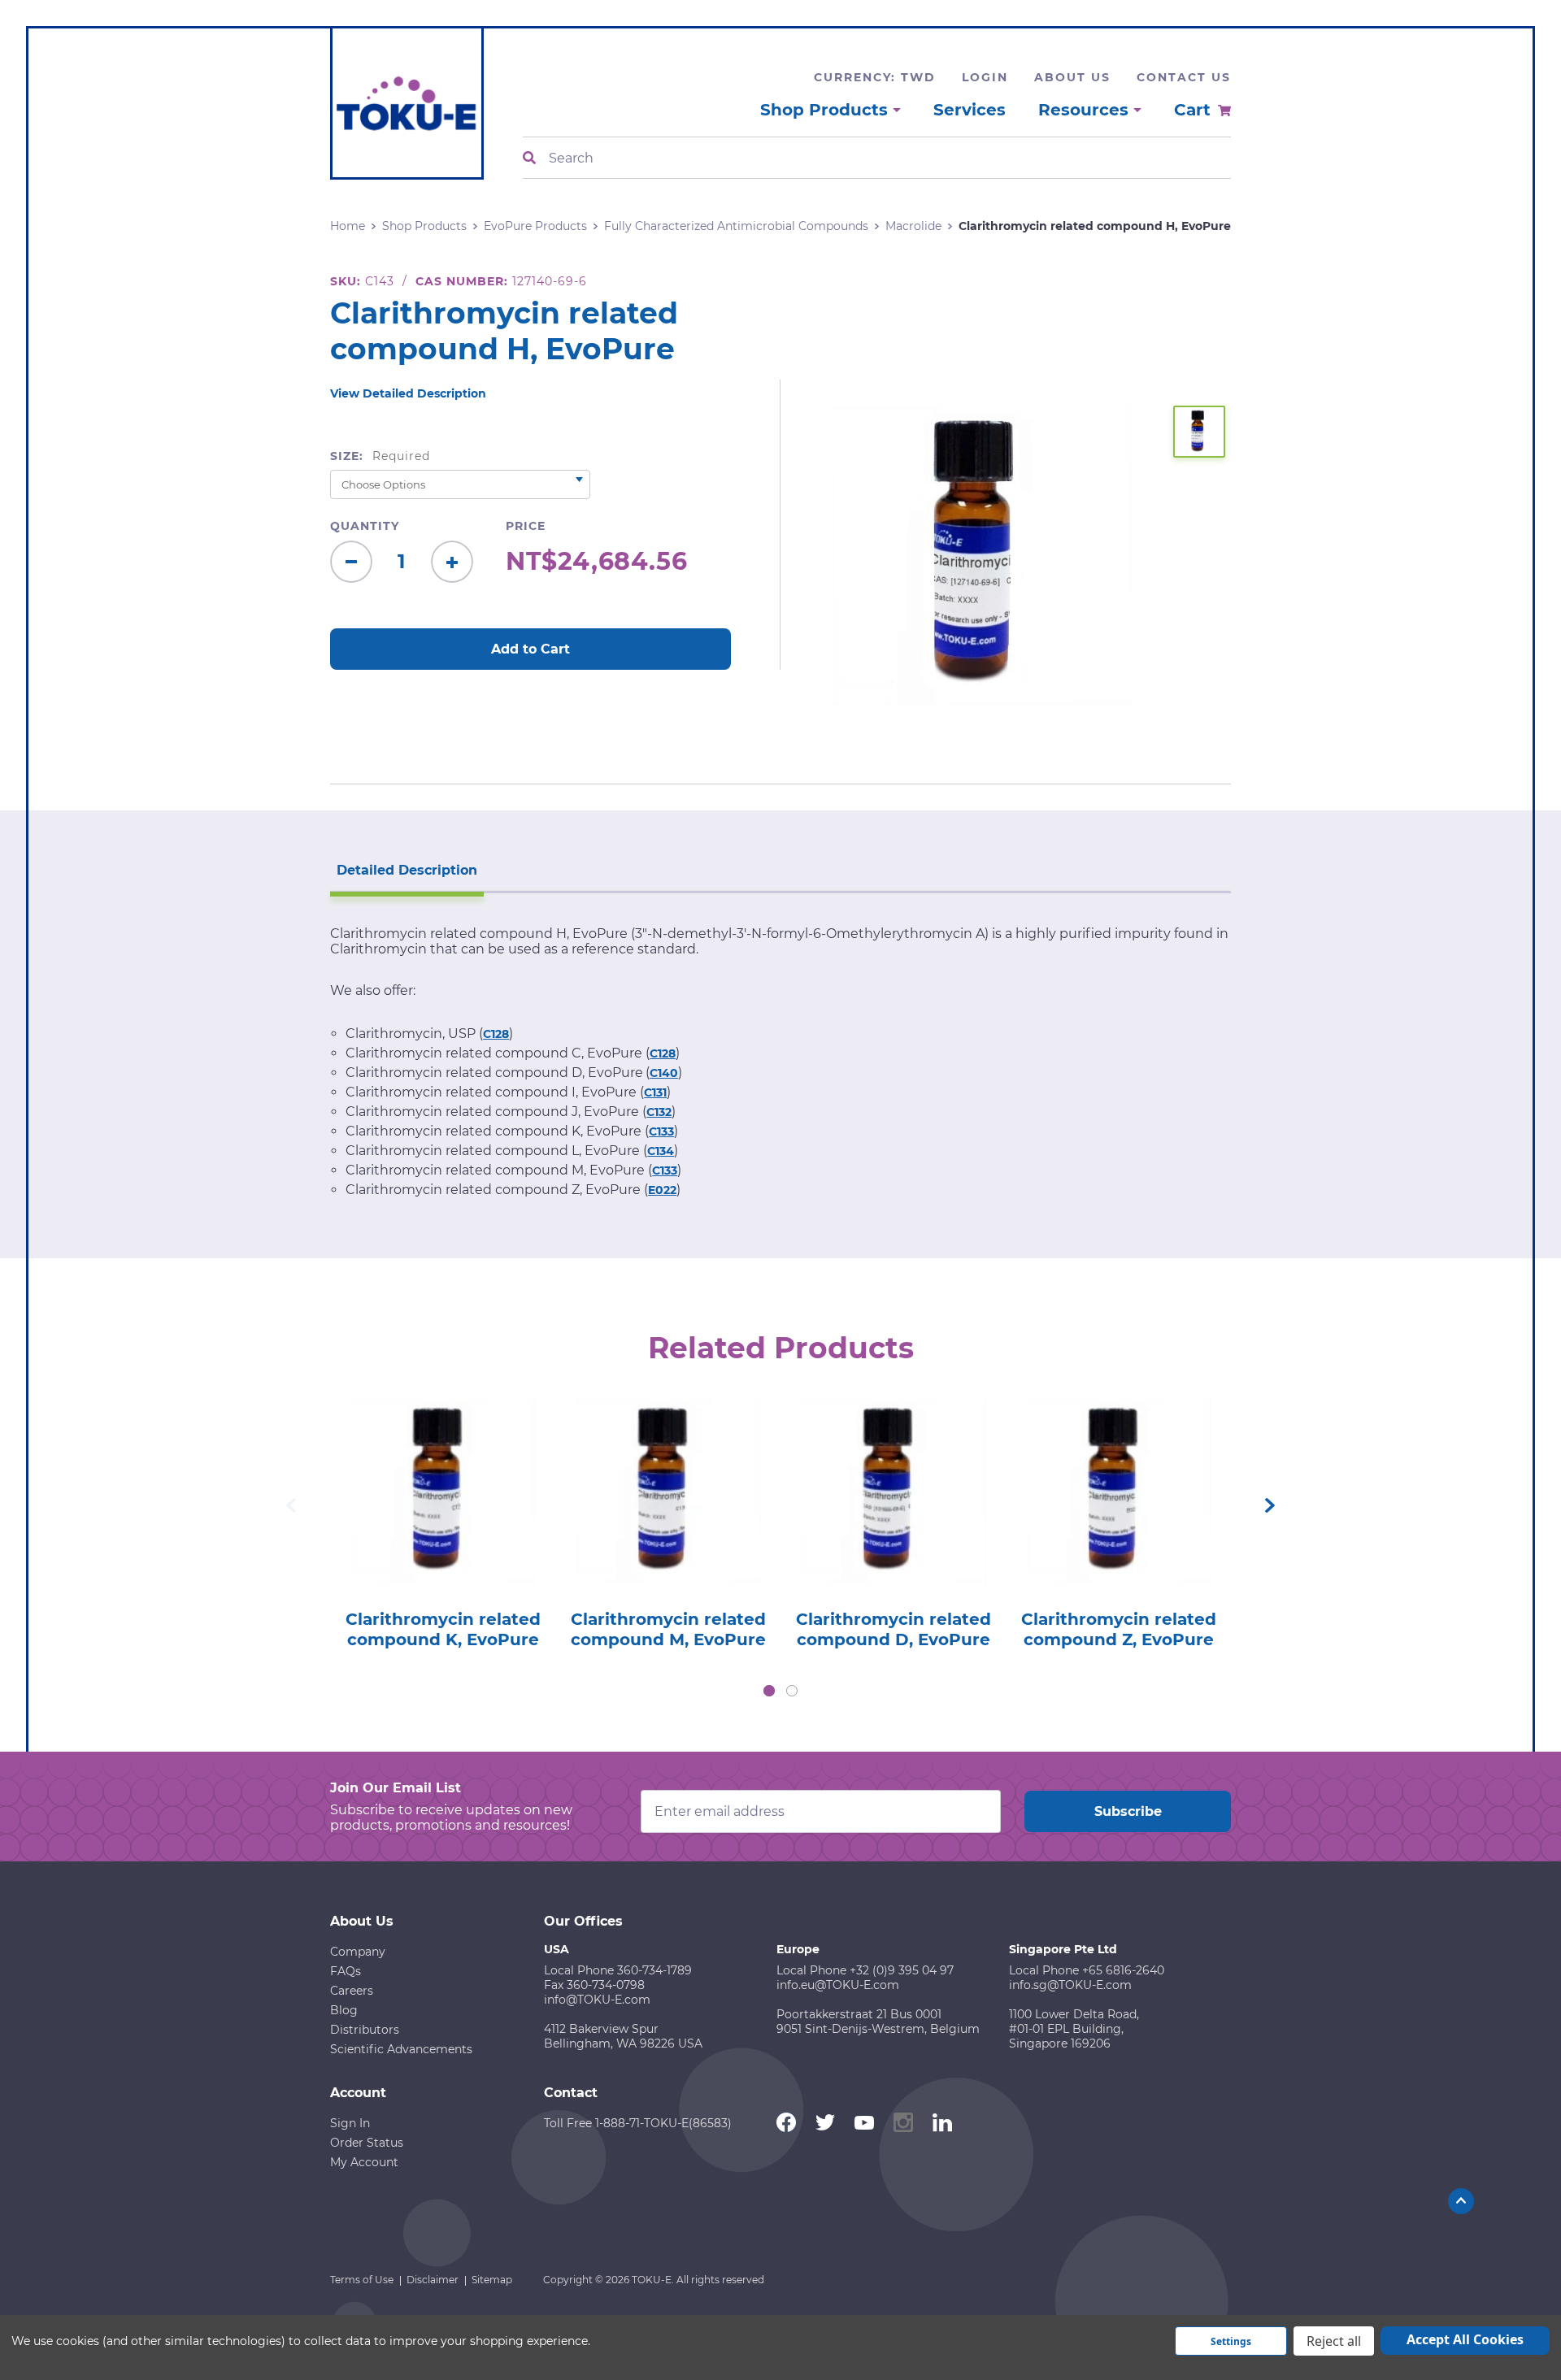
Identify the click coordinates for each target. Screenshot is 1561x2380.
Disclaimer (433, 2280)
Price (526, 526)
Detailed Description (407, 870)
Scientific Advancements (401, 2049)
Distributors (365, 2030)
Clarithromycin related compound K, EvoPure (443, 1630)
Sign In (350, 2123)
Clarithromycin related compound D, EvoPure (894, 1630)
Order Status (367, 2143)
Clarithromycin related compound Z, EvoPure (1119, 1630)
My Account (364, 2162)
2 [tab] (792, 1691)
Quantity (365, 526)
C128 (496, 1034)
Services (970, 110)
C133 (661, 1131)
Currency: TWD (875, 77)
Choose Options (443, 1515)
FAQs (346, 1971)
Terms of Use (362, 2280)
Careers (352, 1991)
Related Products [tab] (781, 1348)
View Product (442, 1468)
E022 (662, 1190)
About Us (1072, 77)
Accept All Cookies (1465, 2339)
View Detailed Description (408, 393)
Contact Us (1184, 77)
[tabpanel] (443, 1519)
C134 (661, 1151)
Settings (1231, 2341)
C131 (655, 1092)
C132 (659, 1112)
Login (985, 77)
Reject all (1334, 2341)
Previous (291, 1505)
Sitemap (492, 2280)
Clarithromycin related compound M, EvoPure (668, 1630)
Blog (344, 2010)
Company (358, 1952)
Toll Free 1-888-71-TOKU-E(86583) (638, 2123)
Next (1270, 1505)
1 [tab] (769, 1691)
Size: (380, 456)
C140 (664, 1073)
